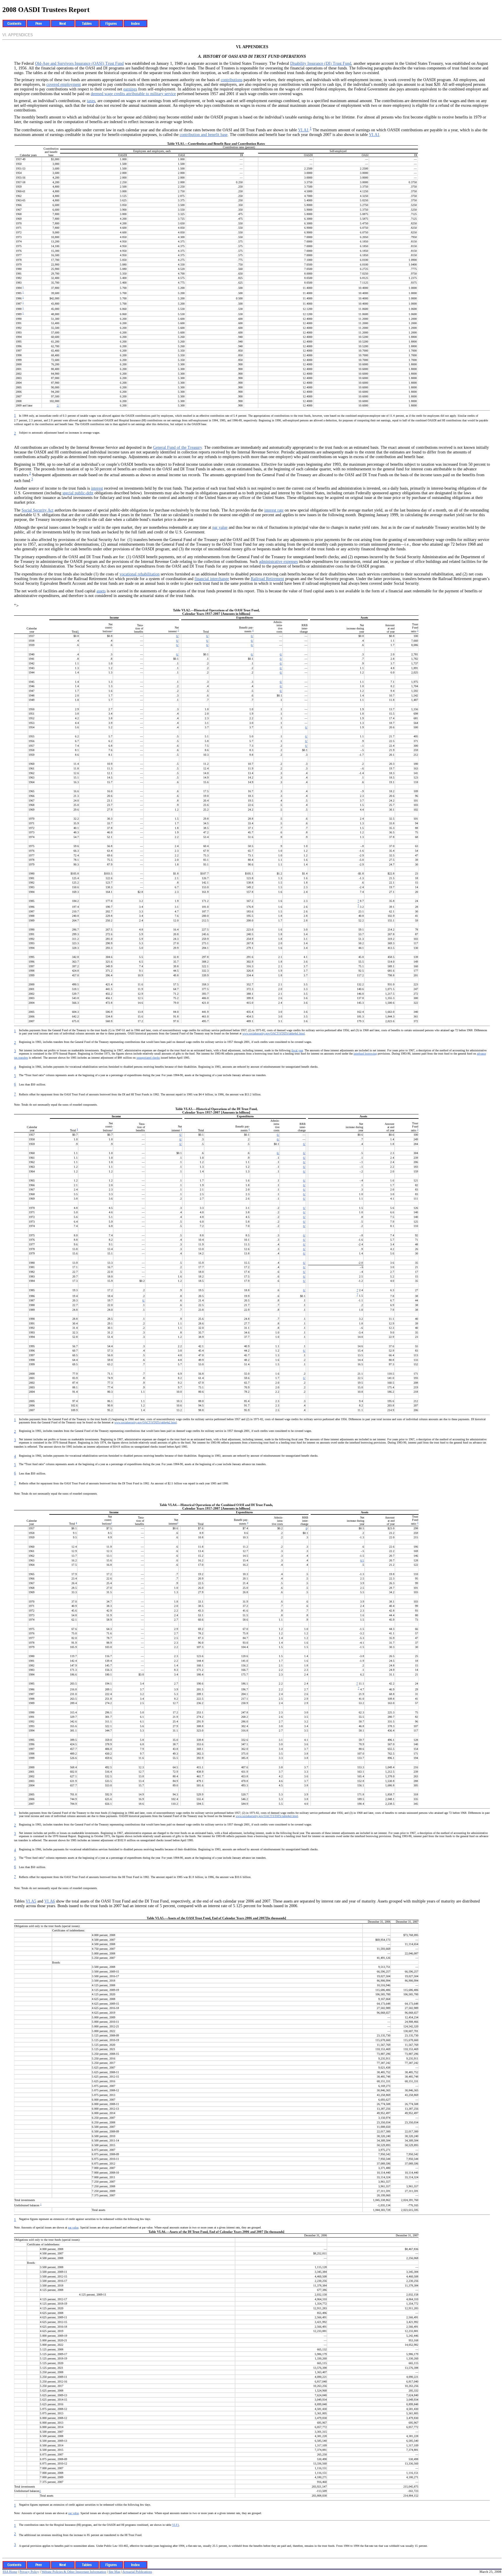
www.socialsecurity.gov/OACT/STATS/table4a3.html (267, 1816)
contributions (232, 80)
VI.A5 (31, 1901)
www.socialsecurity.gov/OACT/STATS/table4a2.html (146, 1422)
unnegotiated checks (148, 1058)
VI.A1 (303, 130)
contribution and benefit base (204, 135)
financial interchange (212, 579)
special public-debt (78, 493)
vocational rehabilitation (140, 574)
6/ (177, 636)
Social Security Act (37, 510)
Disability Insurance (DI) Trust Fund (321, 63)
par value (220, 527)
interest (97, 488)
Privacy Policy (29, 2572)
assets (101, 591)
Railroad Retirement (267, 579)
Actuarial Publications (137, 2572)
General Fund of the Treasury (177, 447)
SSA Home (10, 2572)
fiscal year (297, 1050)
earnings (130, 89)
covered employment (64, 84)
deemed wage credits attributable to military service (133, 94)
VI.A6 (50, 1901)
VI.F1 (176, 2525)
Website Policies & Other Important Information (74, 2572)
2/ (58, 405)
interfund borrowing (365, 1054)
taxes (91, 101)
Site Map (114, 2572)
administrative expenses (278, 562)
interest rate (274, 510)
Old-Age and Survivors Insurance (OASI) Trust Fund (79, 63)
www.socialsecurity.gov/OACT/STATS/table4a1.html (274, 1033)
